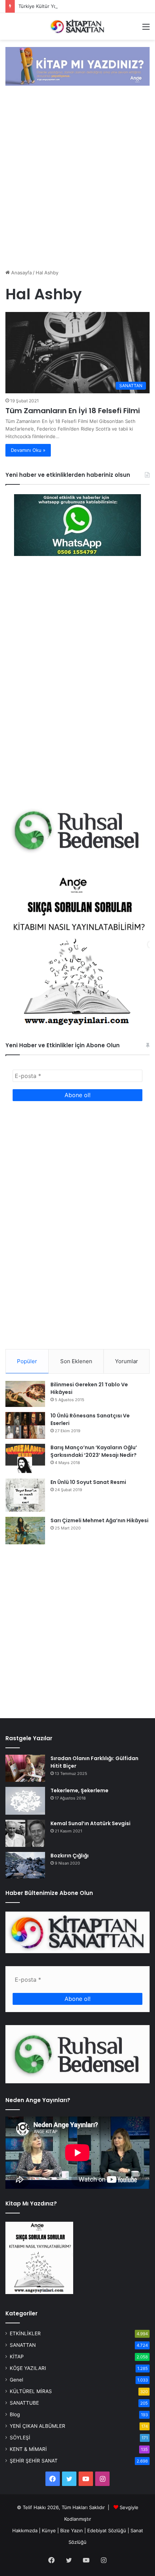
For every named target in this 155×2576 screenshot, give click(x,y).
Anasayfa (21, 273)
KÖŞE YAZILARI (28, 2368)
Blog (15, 2414)
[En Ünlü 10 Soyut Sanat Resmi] (25, 1495)
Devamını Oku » (28, 450)
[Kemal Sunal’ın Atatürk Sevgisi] (25, 1833)
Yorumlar (127, 1361)
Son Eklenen (76, 1361)
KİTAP (17, 2357)
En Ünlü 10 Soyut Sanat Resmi (88, 1482)
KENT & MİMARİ (28, 2449)
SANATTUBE (24, 2403)
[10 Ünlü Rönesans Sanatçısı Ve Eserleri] (25, 1425)
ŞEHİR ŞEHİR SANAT (34, 2461)
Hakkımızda (25, 2530)
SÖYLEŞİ (20, 2438)
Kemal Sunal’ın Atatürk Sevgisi (90, 1823)
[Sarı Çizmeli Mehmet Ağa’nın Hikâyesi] (25, 1531)
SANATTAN (23, 2345)
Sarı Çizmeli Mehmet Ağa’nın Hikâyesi (99, 1520)
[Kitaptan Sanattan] (77, 26)
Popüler (27, 1361)
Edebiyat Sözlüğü (107, 2530)
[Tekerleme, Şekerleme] (25, 1801)
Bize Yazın (72, 2530)
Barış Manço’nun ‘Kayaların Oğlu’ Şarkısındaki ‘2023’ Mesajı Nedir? (94, 1451)
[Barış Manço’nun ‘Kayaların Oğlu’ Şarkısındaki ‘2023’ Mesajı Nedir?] (25, 1459)
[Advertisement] (77, 178)
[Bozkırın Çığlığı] (25, 1865)
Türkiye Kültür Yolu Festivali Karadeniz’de (64, 6)
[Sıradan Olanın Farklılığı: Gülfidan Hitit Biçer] (25, 1768)
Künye (49, 2530)
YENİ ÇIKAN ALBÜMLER (37, 2426)
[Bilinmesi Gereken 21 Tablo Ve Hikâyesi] (25, 1394)
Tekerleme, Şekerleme (79, 1790)
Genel (16, 2380)
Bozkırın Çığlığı (70, 1856)
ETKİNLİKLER (25, 2333)
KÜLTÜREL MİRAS (31, 2391)
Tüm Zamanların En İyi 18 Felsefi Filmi (73, 411)
